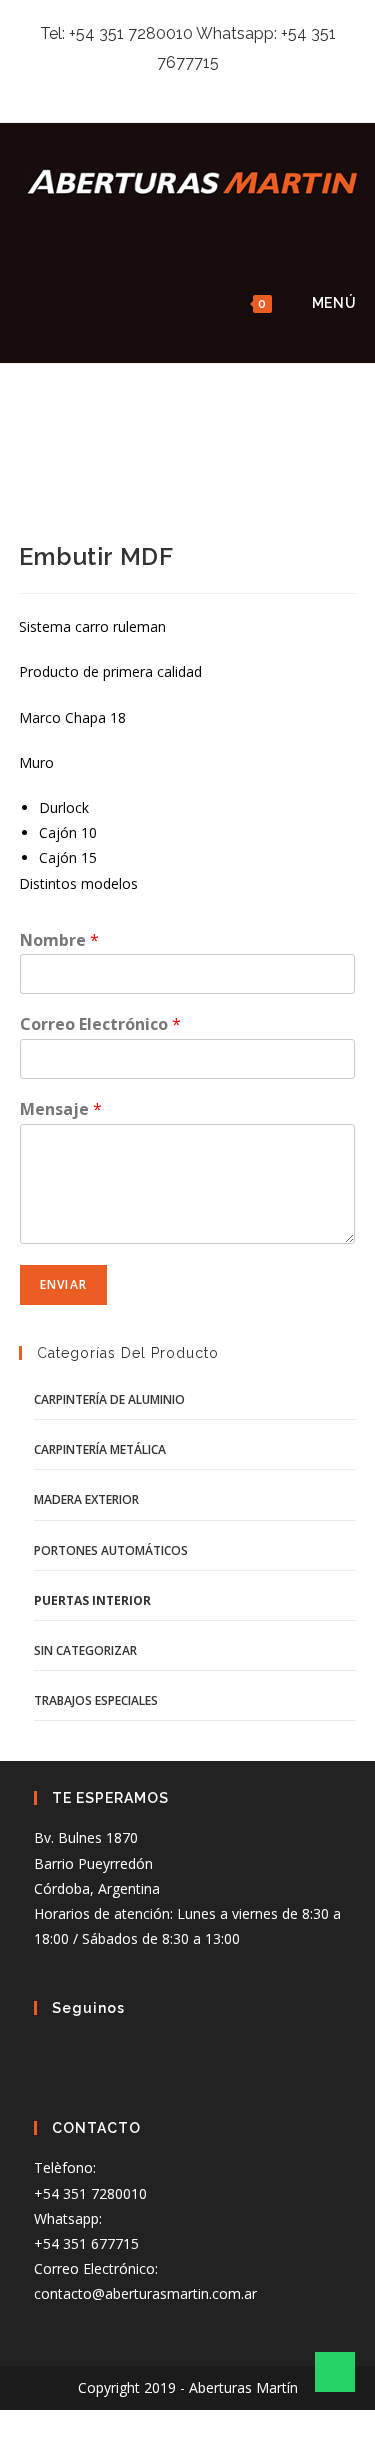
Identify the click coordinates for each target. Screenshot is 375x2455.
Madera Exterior (86, 1499)
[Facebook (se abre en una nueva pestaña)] (162, 87)
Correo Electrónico (100, 1024)
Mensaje (61, 1109)
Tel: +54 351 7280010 (116, 33)
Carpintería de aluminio (109, 1399)
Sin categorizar (85, 1650)
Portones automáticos (111, 1550)
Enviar (63, 1284)
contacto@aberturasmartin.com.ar (145, 2293)
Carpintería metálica (100, 1449)
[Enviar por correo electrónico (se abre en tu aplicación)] (211, 87)
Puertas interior (92, 1600)
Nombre (59, 940)
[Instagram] (118, 2063)
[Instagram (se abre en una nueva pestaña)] (185, 87)
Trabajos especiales (96, 1700)
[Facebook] (62, 2063)
